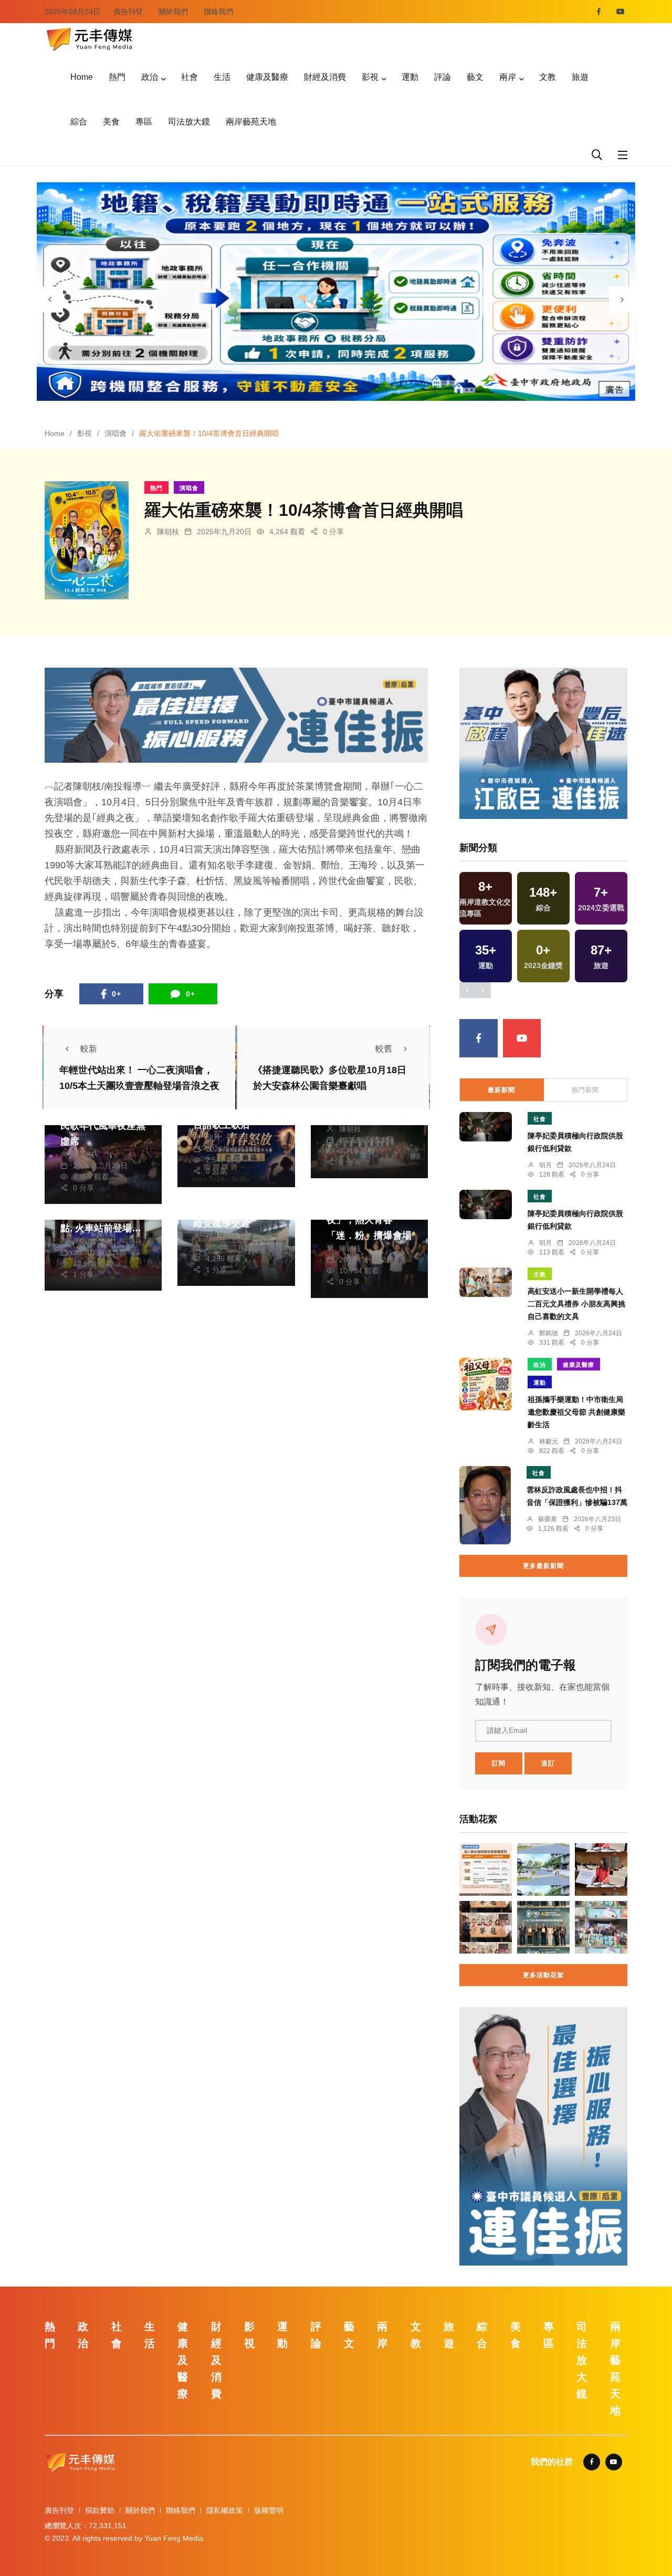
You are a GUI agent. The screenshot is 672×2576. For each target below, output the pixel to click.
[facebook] (599, 12)
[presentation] (50, 299)
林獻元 (549, 1441)
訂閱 (499, 1763)
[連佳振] (236, 715)
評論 (443, 77)
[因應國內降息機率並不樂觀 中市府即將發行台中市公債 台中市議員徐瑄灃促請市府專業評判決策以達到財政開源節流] (601, 1869)
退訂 (548, 1763)
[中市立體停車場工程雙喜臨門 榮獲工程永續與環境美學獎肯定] (543, 1927)
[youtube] (621, 12)
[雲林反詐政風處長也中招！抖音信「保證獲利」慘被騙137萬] (485, 1505)
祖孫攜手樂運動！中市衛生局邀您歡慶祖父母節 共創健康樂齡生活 (576, 1412)
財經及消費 (325, 77)
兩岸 (508, 77)
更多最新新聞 (543, 1566)
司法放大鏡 (189, 122)
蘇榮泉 (548, 1519)
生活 (222, 77)
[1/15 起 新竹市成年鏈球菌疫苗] (486, 1869)
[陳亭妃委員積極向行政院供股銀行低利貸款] (486, 1127)
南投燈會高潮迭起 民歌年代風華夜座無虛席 (103, 1126)
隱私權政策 (225, 2510)
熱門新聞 (585, 1090)
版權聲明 (269, 2510)
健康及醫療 (267, 77)
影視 (370, 77)
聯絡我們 (218, 12)
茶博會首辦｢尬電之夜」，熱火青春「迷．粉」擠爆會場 (369, 1220)
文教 (548, 77)
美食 (111, 122)
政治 (150, 77)
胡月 (213, 1138)
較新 (89, 1049)
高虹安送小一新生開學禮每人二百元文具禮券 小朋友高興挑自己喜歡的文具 (576, 1304)
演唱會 (115, 433)
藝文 (475, 77)
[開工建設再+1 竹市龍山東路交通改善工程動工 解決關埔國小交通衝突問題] (543, 1869)
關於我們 (173, 12)
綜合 (79, 122)
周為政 (84, 1241)
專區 (144, 122)
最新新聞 (501, 1090)
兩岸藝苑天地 (251, 122)
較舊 (384, 1049)
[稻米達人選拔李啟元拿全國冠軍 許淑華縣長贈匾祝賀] (486, 1927)
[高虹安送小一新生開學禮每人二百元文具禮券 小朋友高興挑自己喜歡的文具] (486, 1282)
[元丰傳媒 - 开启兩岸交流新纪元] (89, 38)
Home (82, 77)
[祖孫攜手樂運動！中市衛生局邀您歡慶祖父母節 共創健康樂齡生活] (486, 1384)
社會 (190, 77)
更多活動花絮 (543, 1975)
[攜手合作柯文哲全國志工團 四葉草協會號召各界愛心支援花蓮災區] (601, 1927)
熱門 (117, 77)
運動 (410, 77)
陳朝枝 (168, 532)
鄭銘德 (549, 1333)
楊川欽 (217, 1237)
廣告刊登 (128, 12)
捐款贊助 (100, 2510)
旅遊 (580, 77)
